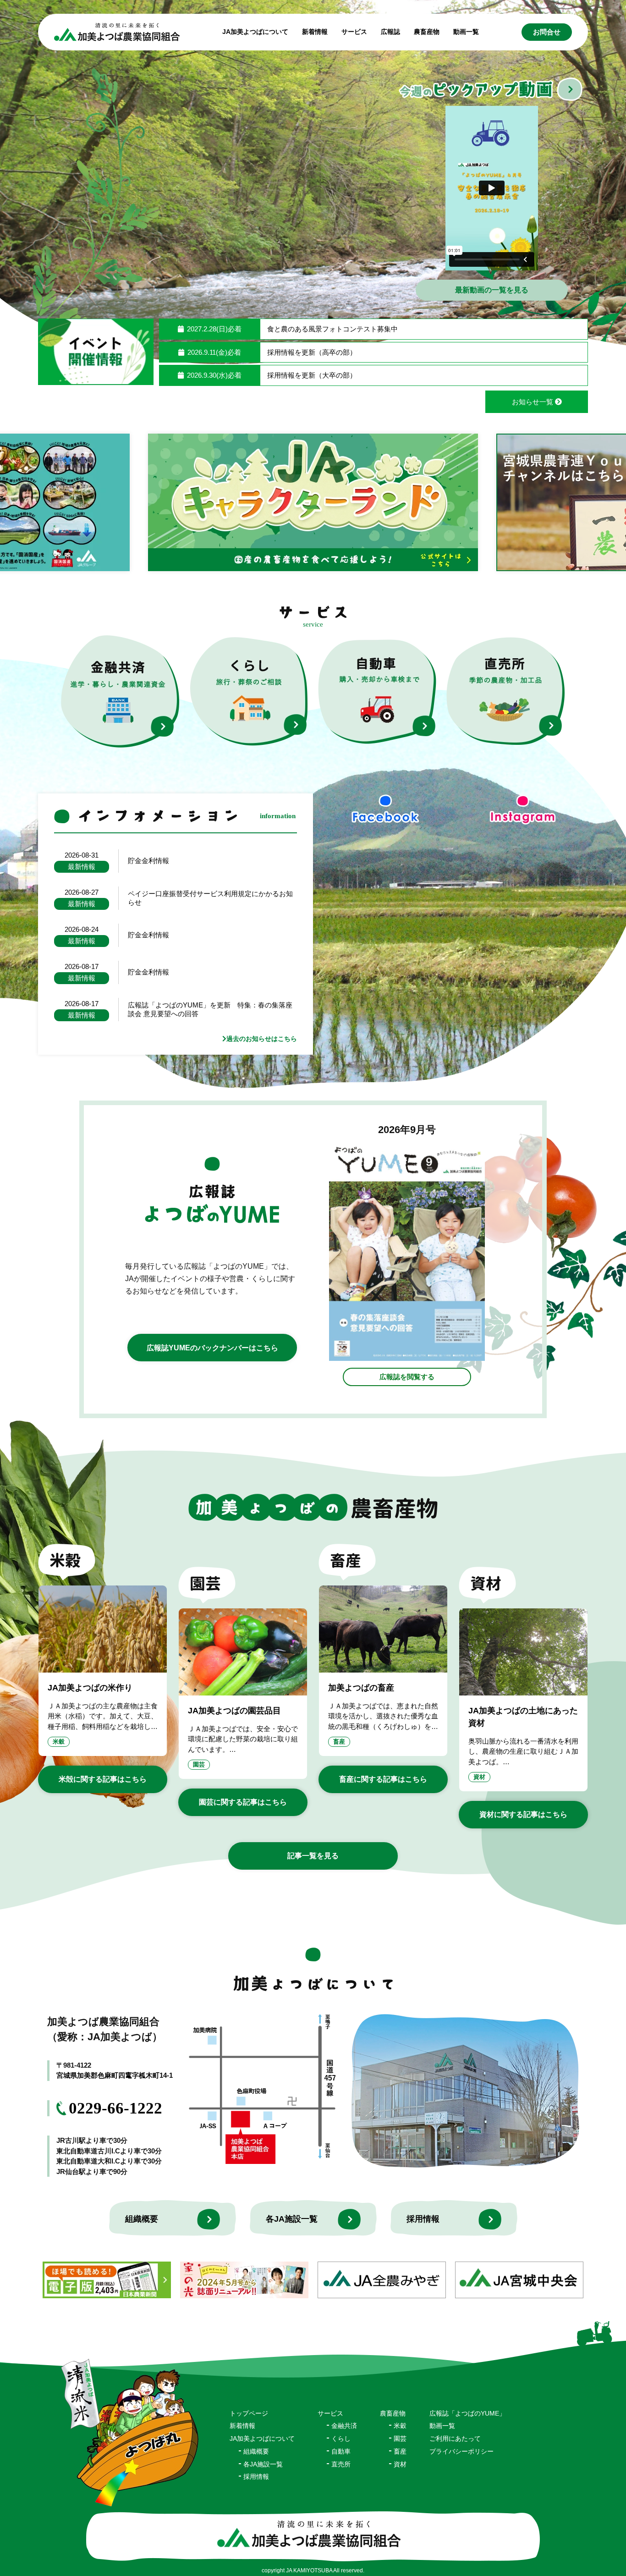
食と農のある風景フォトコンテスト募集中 (332, 329)
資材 (479, 1777)
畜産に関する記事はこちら (383, 1779)
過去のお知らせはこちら (262, 1039)
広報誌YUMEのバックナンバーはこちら (212, 1348)
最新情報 (82, 867)
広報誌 (390, 32)
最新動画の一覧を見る (492, 290)
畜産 (339, 1742)
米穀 (59, 1742)
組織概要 (142, 2219)
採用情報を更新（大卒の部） (312, 375)
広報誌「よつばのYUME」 (467, 2413)
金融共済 (344, 2426)
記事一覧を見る (313, 1856)
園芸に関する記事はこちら (243, 1802)
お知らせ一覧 (533, 402)
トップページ (249, 2413)
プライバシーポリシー (461, 2451)
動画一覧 (466, 32)
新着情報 (315, 32)
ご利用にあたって (455, 2438)
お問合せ (547, 32)
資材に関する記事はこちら (523, 1814)
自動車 (341, 2451)
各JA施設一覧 (292, 2219)
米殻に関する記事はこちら (103, 1779)
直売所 (341, 2464)
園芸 (199, 1764)
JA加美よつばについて (262, 2438)
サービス (330, 2413)
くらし (341, 2438)
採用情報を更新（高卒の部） (312, 352)
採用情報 (423, 2219)
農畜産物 (427, 32)
